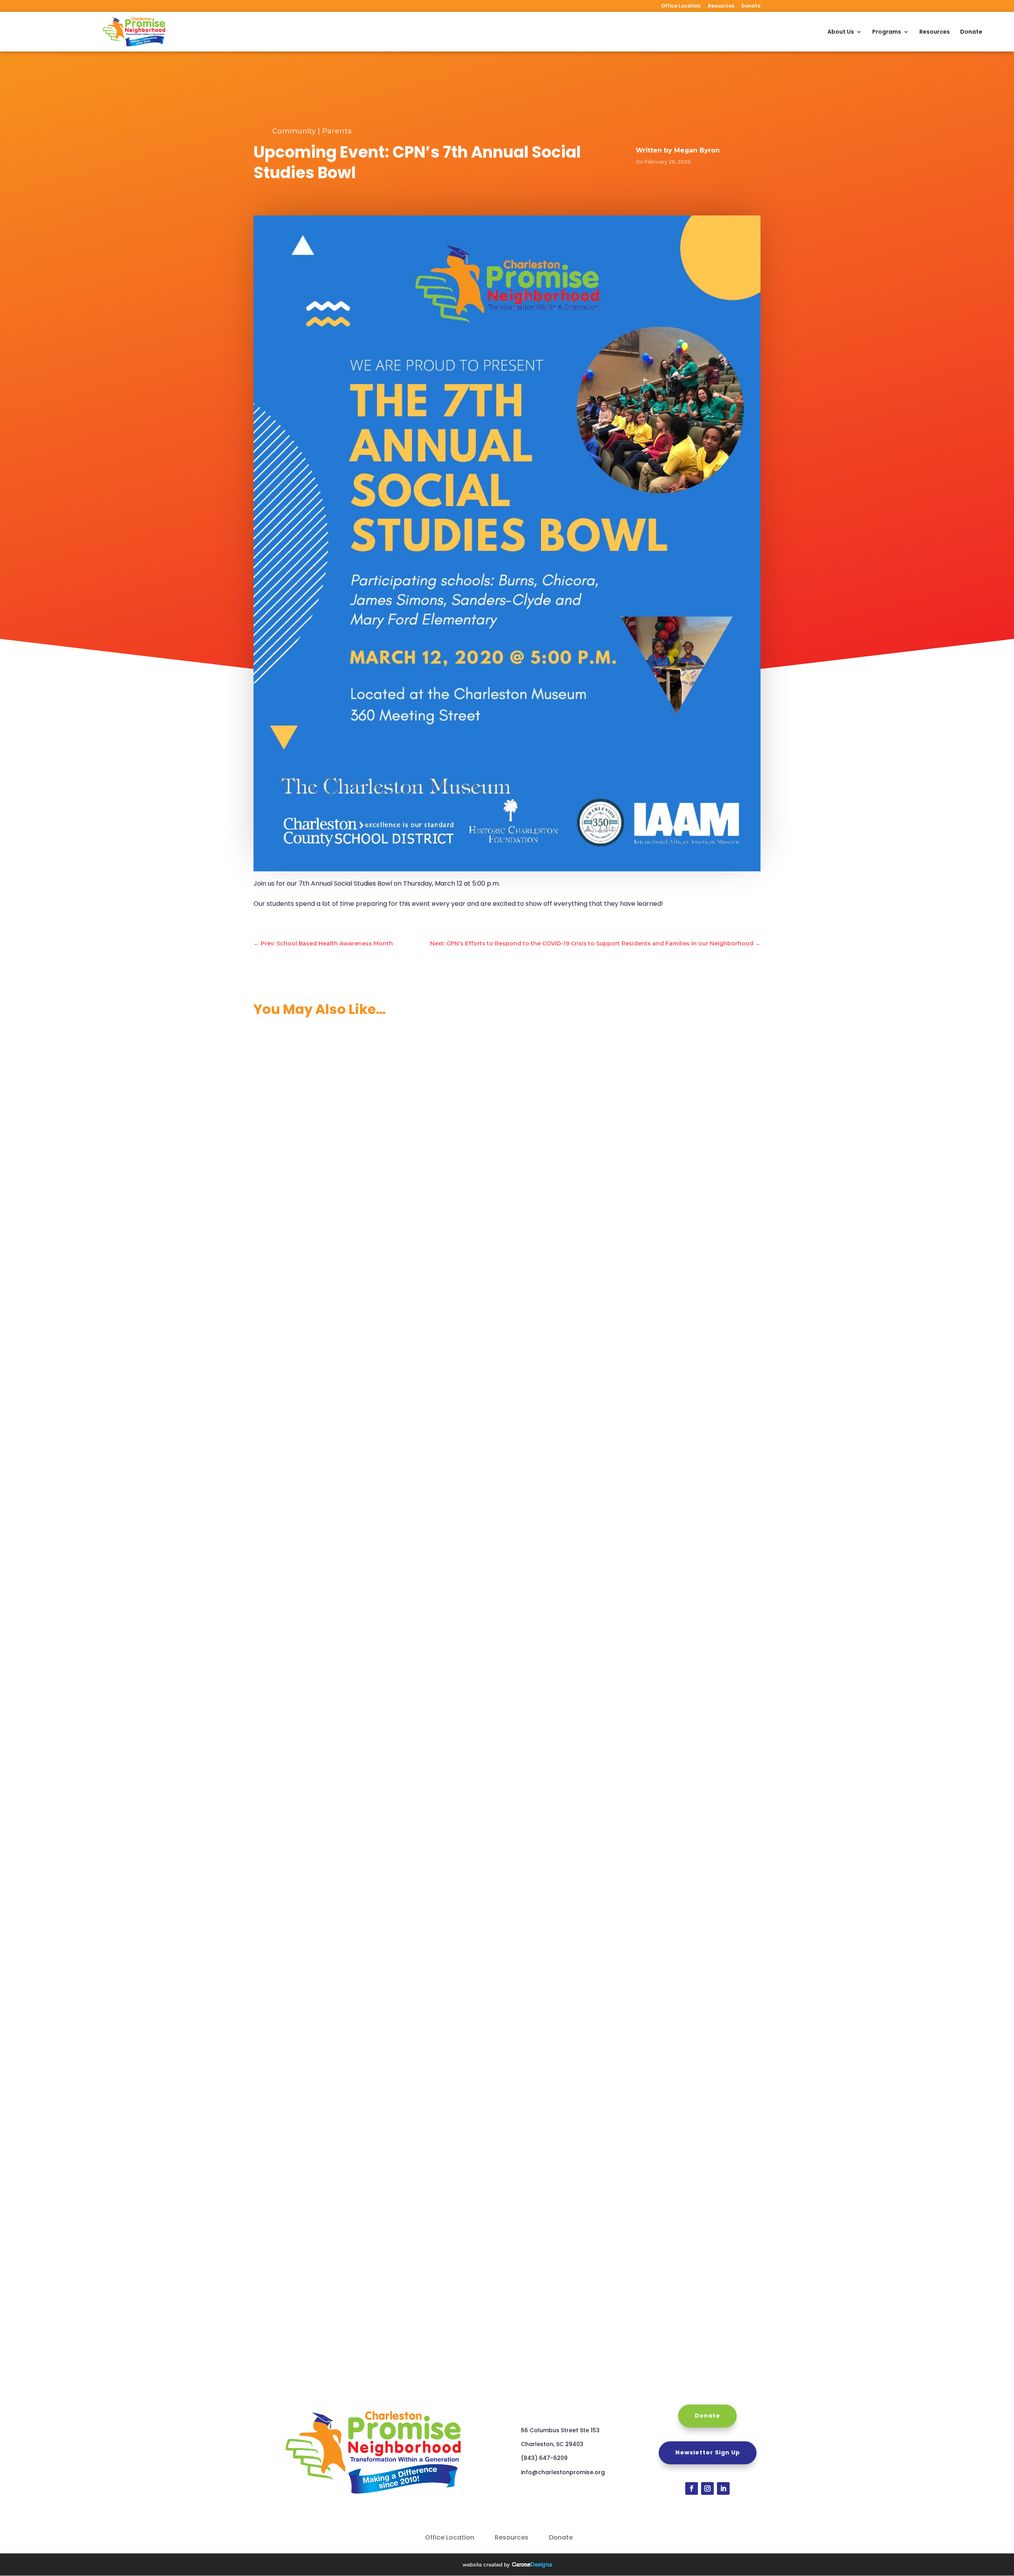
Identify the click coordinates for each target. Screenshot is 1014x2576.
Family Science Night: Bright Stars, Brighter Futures (336, 1361)
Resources (721, 6)
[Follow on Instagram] (707, 2488)
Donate (751, 6)
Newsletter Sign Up (708, 2452)
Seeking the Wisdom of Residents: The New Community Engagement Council (375, 2202)
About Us (841, 32)
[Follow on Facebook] (692, 2488)
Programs (887, 32)
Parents (337, 131)
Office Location (681, 6)
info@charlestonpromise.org (563, 2472)
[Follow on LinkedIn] (723, 2488)
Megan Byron (697, 150)
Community (294, 131)
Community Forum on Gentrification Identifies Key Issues (345, 1940)
